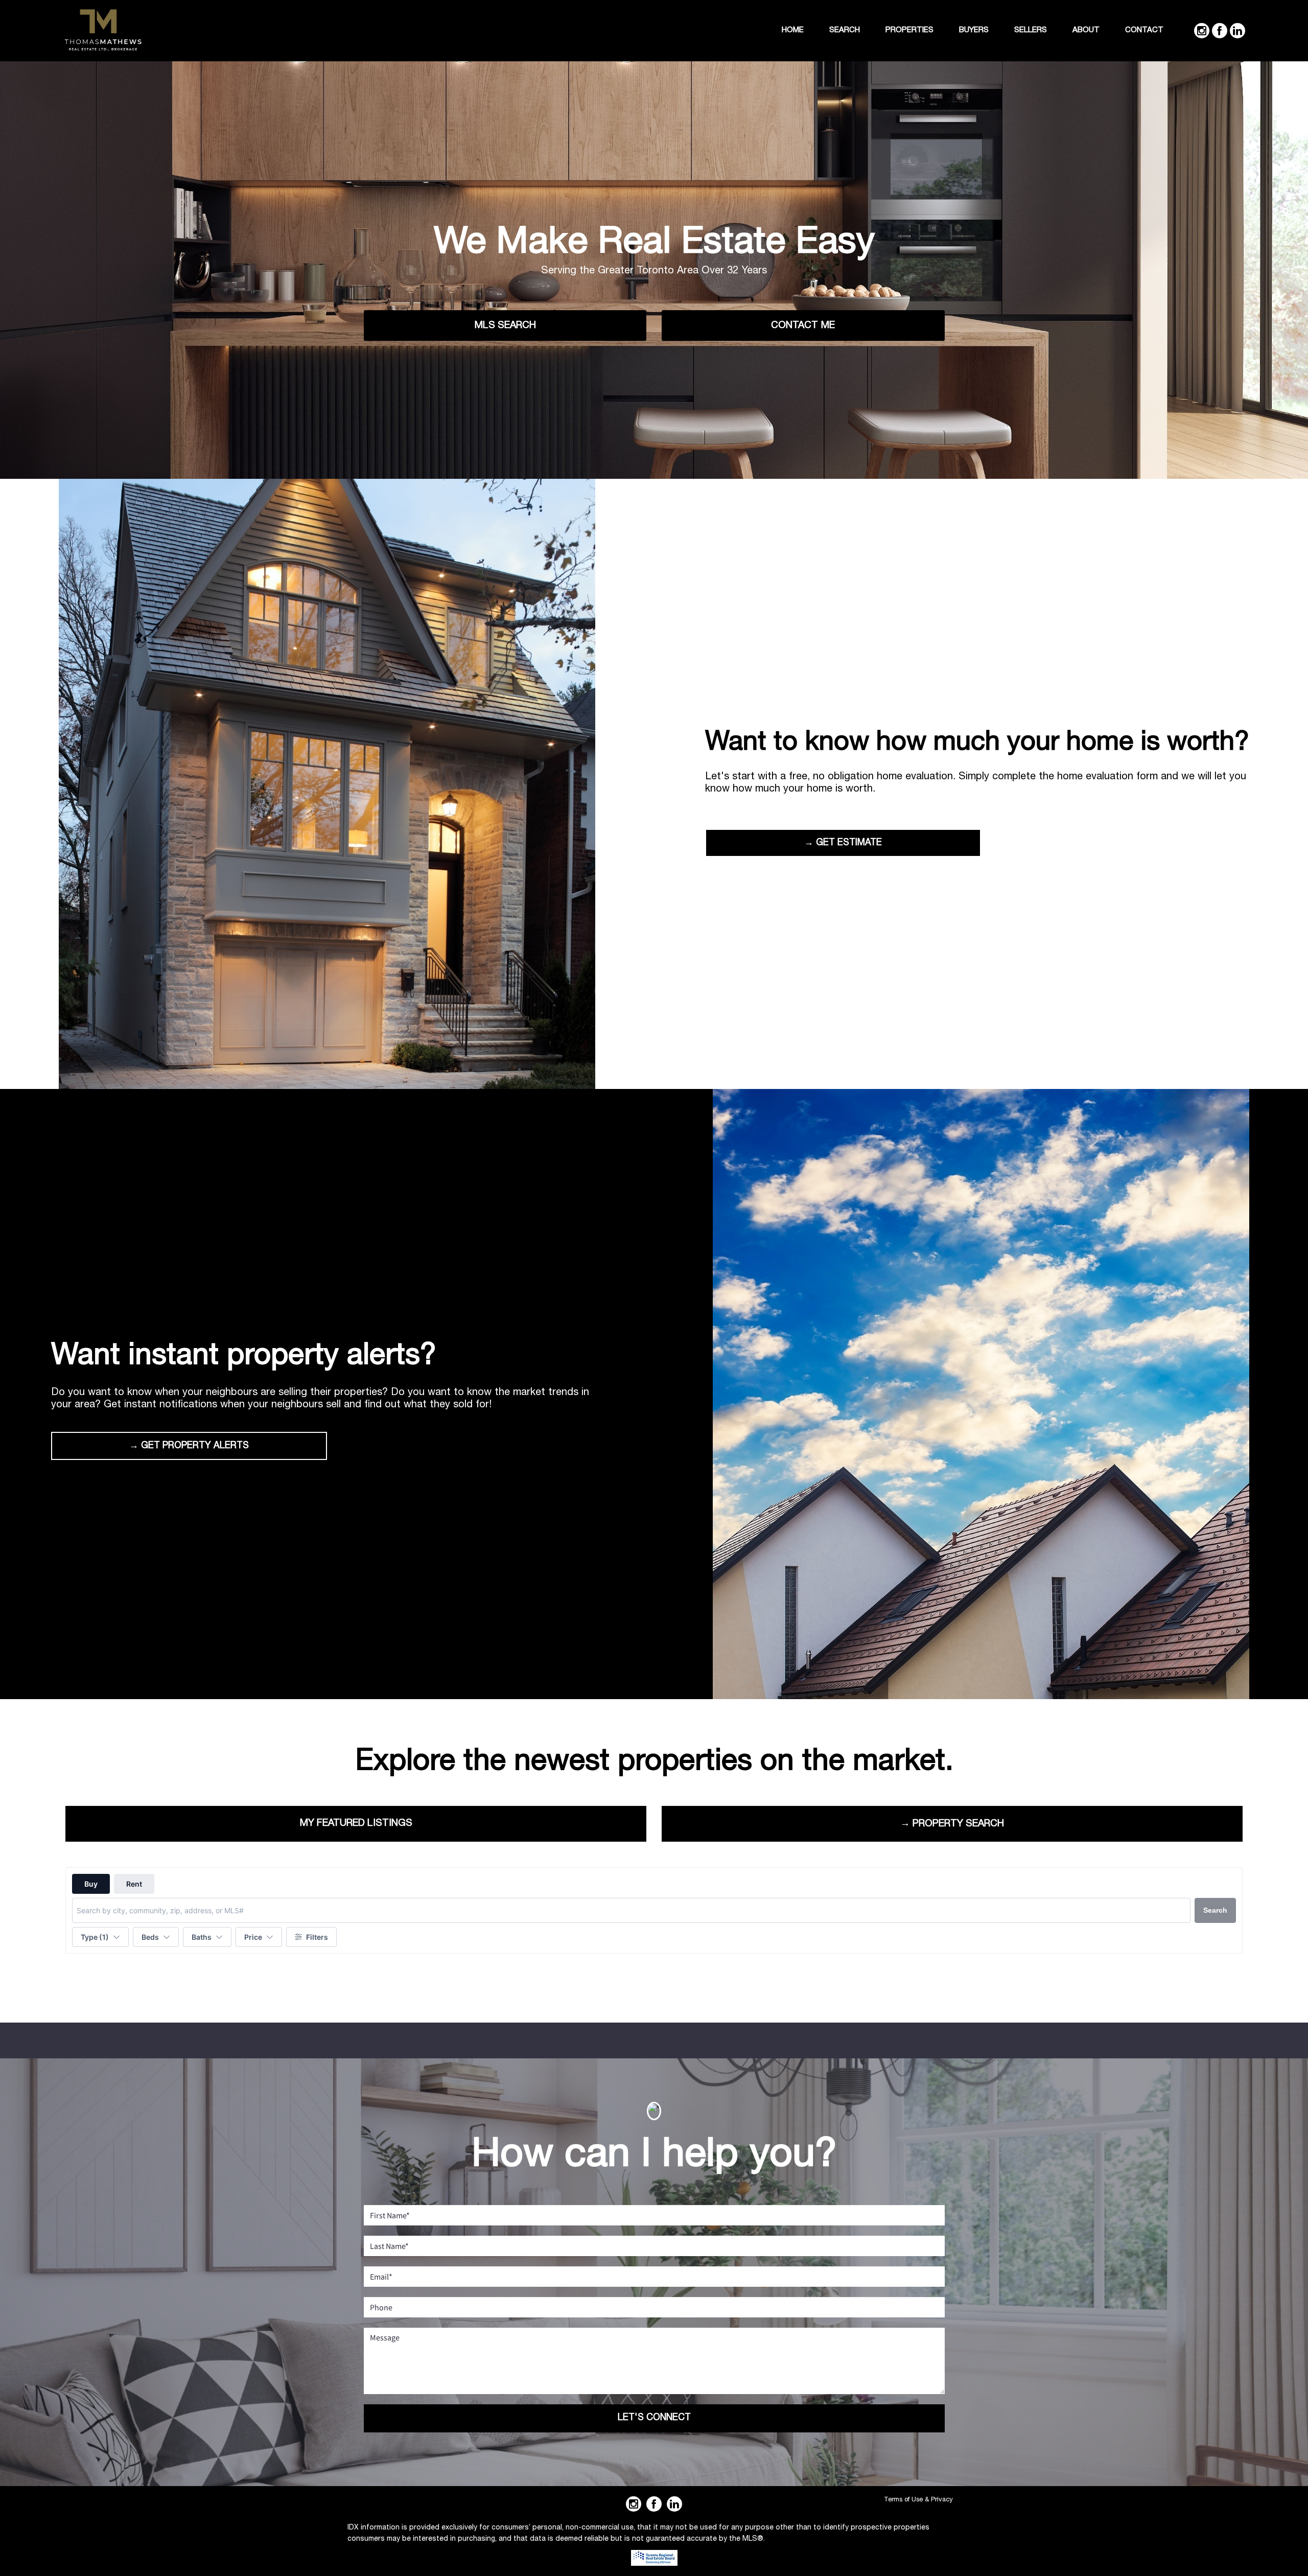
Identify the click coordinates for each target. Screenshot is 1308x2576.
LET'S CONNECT (654, 2418)
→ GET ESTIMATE (843, 843)
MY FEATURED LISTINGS (356, 1824)
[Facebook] (1220, 31)
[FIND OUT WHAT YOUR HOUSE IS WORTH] (327, 785)
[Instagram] (1202, 31)
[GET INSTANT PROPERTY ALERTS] (981, 1396)
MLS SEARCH (505, 326)
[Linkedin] (1237, 31)
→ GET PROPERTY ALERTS (189, 1446)
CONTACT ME (803, 326)
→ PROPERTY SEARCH (952, 1824)
